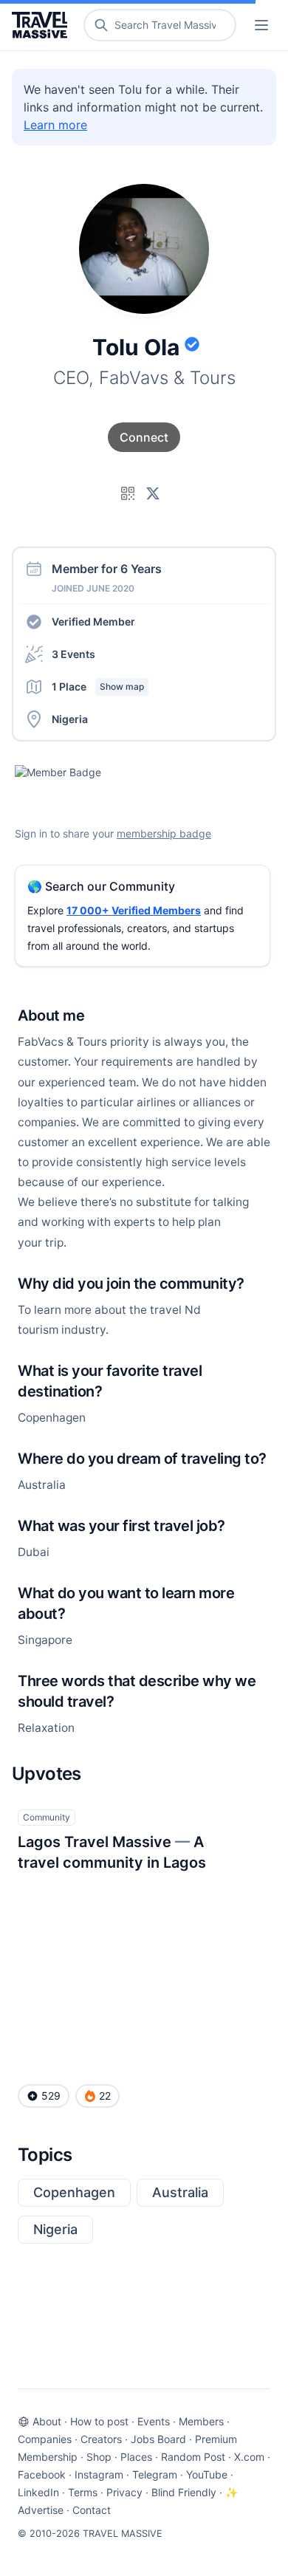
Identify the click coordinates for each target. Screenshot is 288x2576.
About (47, 2421)
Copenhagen (74, 2192)
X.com (249, 2457)
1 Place (98, 686)
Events (154, 2421)
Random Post (193, 2457)
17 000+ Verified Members (134, 910)
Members (201, 2421)
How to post (99, 2421)
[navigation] (261, 25)
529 (51, 2096)
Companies (45, 2439)
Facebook (42, 2474)
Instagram (99, 2474)
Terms (83, 2492)
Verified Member (93, 621)
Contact (92, 2510)
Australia (180, 2192)
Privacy (124, 2492)
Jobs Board (158, 2439)
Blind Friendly (184, 2492)
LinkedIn (38, 2492)
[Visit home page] (42, 25)
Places (136, 2457)
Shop (99, 2457)
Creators (101, 2439)
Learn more (55, 125)
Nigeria (55, 2229)
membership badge (164, 833)
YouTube (207, 2474)
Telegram (155, 2474)
